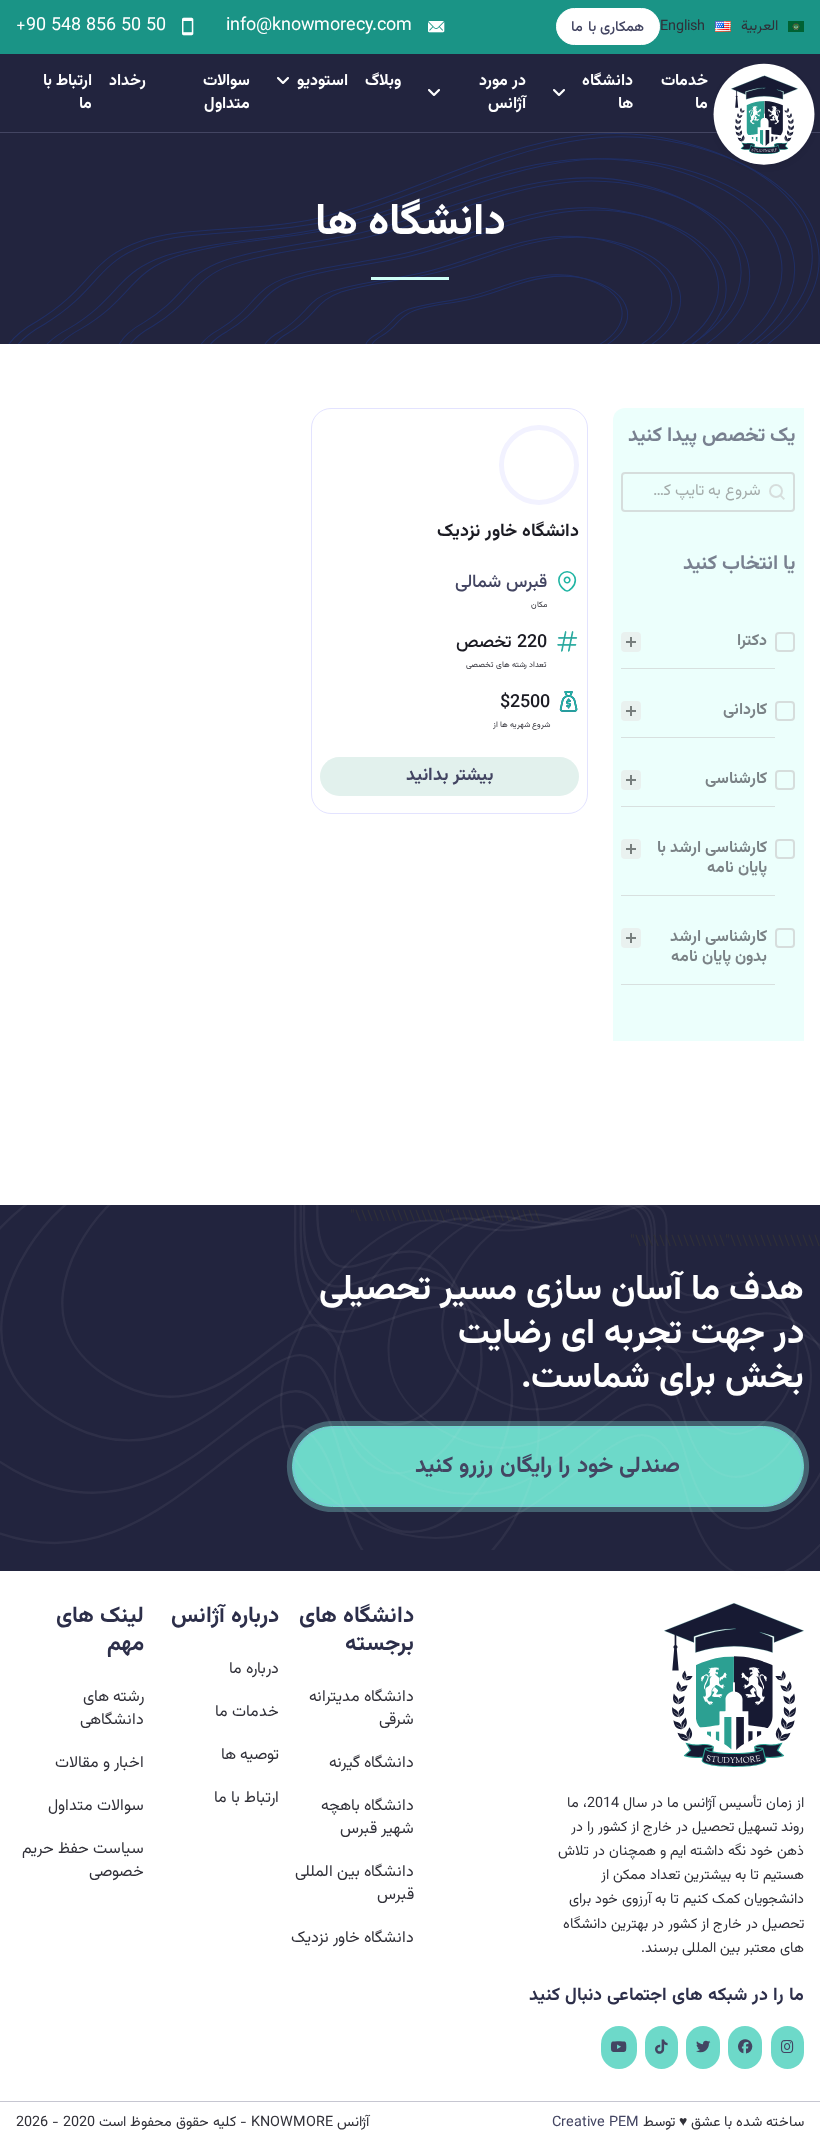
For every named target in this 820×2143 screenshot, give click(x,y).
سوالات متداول (226, 93)
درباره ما (254, 1669)
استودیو (322, 81)
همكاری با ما (607, 27)
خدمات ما (684, 93)
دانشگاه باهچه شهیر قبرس (367, 1818)
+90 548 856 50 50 (91, 27)
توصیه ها (250, 1755)
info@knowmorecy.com (319, 27)
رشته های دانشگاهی (111, 1709)
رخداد (127, 81)
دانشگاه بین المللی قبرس (354, 1884)
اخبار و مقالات (99, 1763)
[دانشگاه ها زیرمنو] (559, 93)
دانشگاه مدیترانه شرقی (361, 1709)
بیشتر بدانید (450, 776)
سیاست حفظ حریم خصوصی (82, 1861)
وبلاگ (383, 81)
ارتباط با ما (67, 93)
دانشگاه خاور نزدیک (508, 532)
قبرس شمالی (501, 583)
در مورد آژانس (502, 93)
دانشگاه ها (607, 93)
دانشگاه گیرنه (371, 1763)
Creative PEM (595, 2122)
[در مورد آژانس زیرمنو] (434, 93)
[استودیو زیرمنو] (283, 81)
